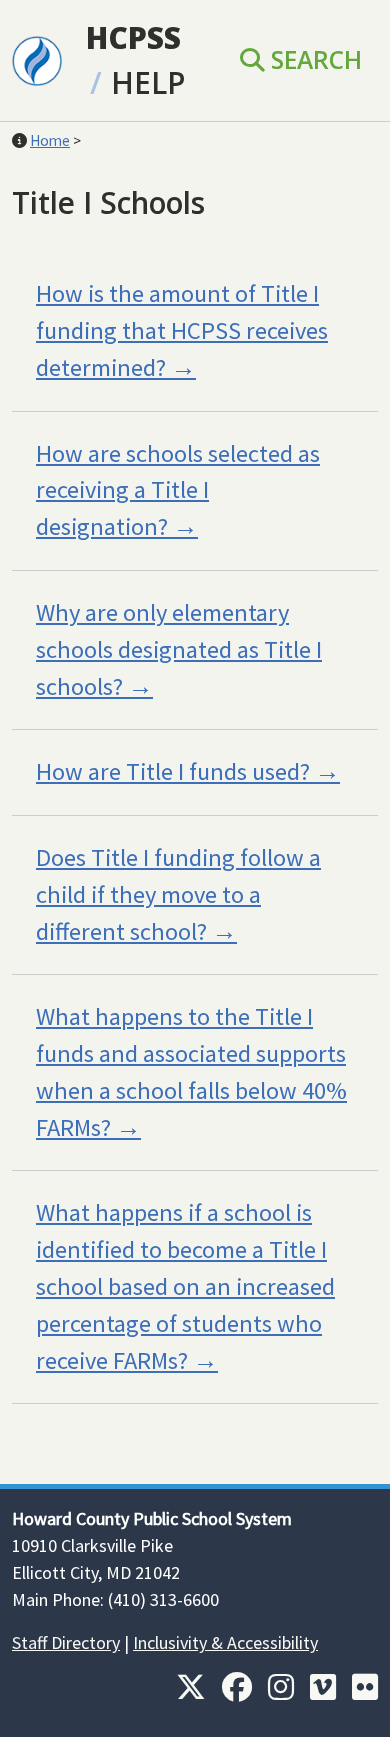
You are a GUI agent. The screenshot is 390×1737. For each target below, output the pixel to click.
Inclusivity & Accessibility (225, 1642)
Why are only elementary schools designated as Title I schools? (179, 649)
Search (313, 59)
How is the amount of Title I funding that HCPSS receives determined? (182, 330)
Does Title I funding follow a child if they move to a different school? (178, 894)
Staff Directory (66, 1642)
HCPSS (133, 37)
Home (50, 140)
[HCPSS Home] (37, 59)
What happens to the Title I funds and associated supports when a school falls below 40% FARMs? (191, 1071)
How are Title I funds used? (173, 771)
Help (148, 82)
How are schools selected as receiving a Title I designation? (178, 490)
